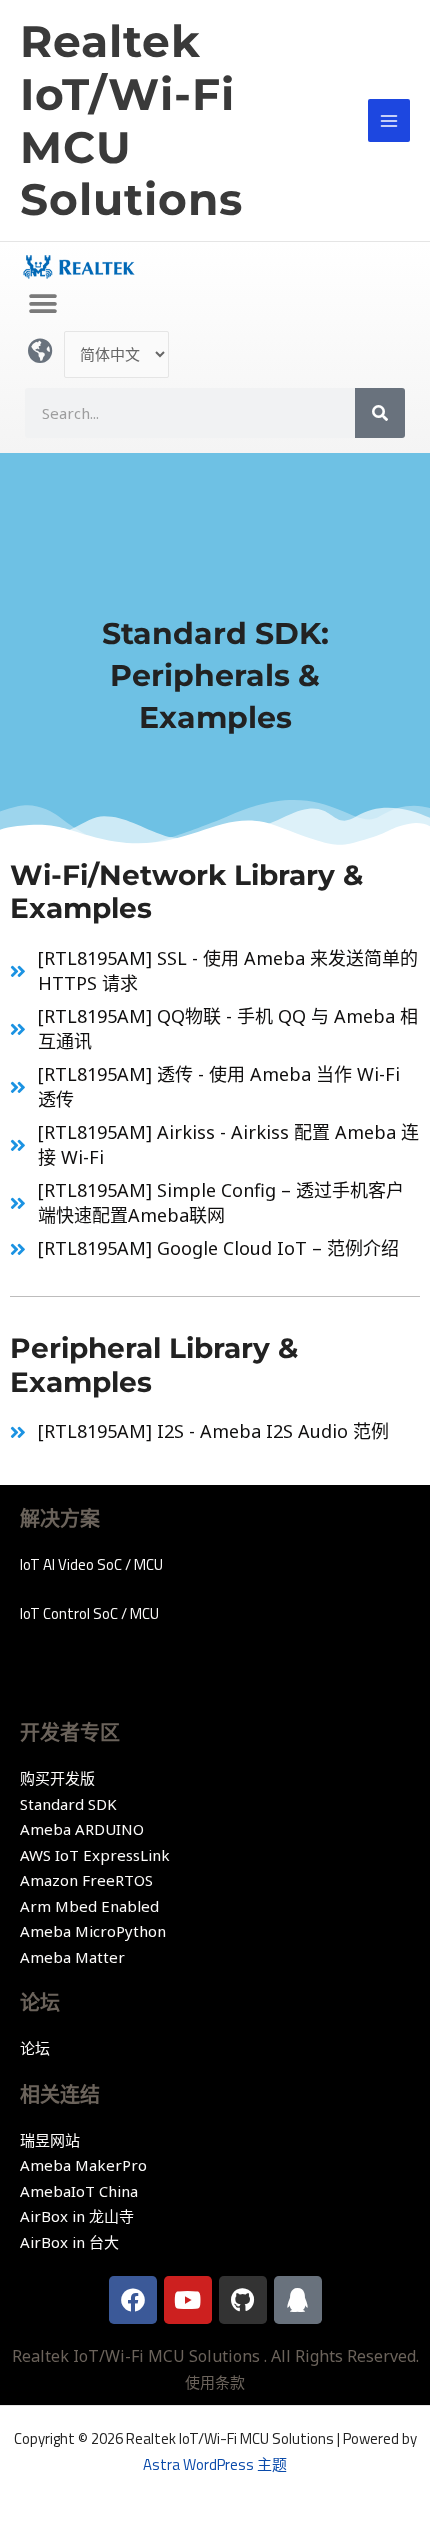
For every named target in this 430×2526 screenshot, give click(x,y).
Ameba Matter (72, 1957)
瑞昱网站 (50, 2140)
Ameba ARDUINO (82, 1829)
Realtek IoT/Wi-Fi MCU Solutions (131, 120)
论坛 (35, 2048)
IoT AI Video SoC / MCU (91, 1564)
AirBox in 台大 (69, 2242)
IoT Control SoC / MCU (89, 1613)
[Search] (380, 413)
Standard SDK (68, 1804)
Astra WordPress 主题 (215, 2464)
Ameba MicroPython (93, 1931)
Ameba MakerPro (83, 2165)
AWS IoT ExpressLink (95, 1855)
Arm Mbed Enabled (89, 1906)
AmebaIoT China (79, 2191)
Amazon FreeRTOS (86, 1880)
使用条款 (215, 2382)
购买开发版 (57, 1778)
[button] (42, 303)
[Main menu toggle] (389, 120)
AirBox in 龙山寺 (77, 2216)
